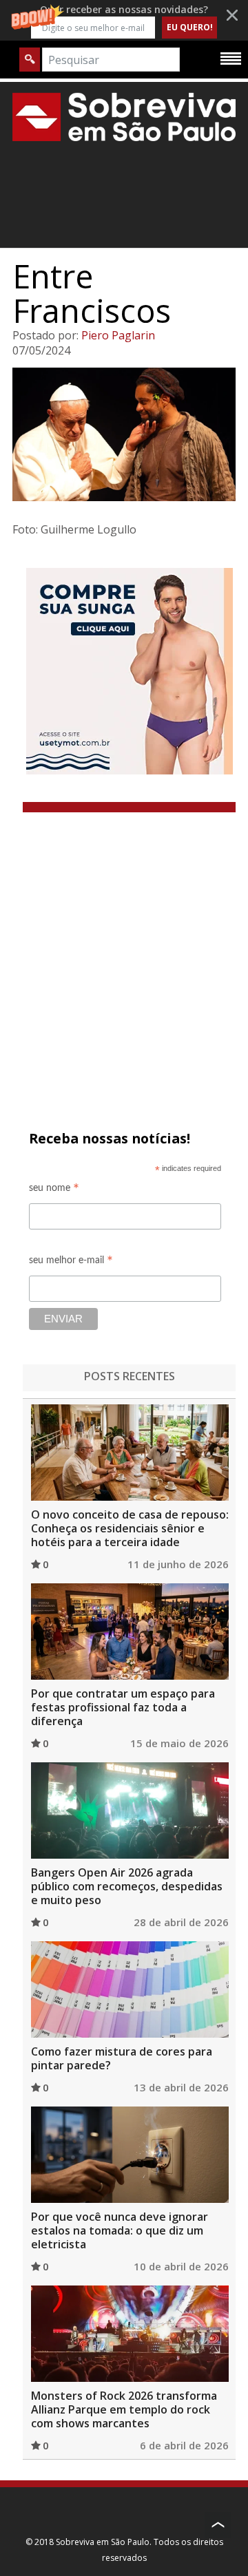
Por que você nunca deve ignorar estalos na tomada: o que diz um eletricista (120, 2230)
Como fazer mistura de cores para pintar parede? (122, 2058)
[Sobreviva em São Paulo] (124, 117)
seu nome (54, 1190)
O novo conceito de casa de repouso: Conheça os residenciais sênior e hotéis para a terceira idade (130, 1528)
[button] (124, 20)
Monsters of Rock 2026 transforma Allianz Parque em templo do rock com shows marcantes (124, 2409)
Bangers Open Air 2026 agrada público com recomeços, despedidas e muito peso (127, 1886)
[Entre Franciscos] (124, 434)
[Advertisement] (124, 943)
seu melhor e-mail (71, 1262)
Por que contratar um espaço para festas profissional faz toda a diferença (123, 1707)
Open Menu (231, 58)
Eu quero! (190, 27)
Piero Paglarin (118, 335)
